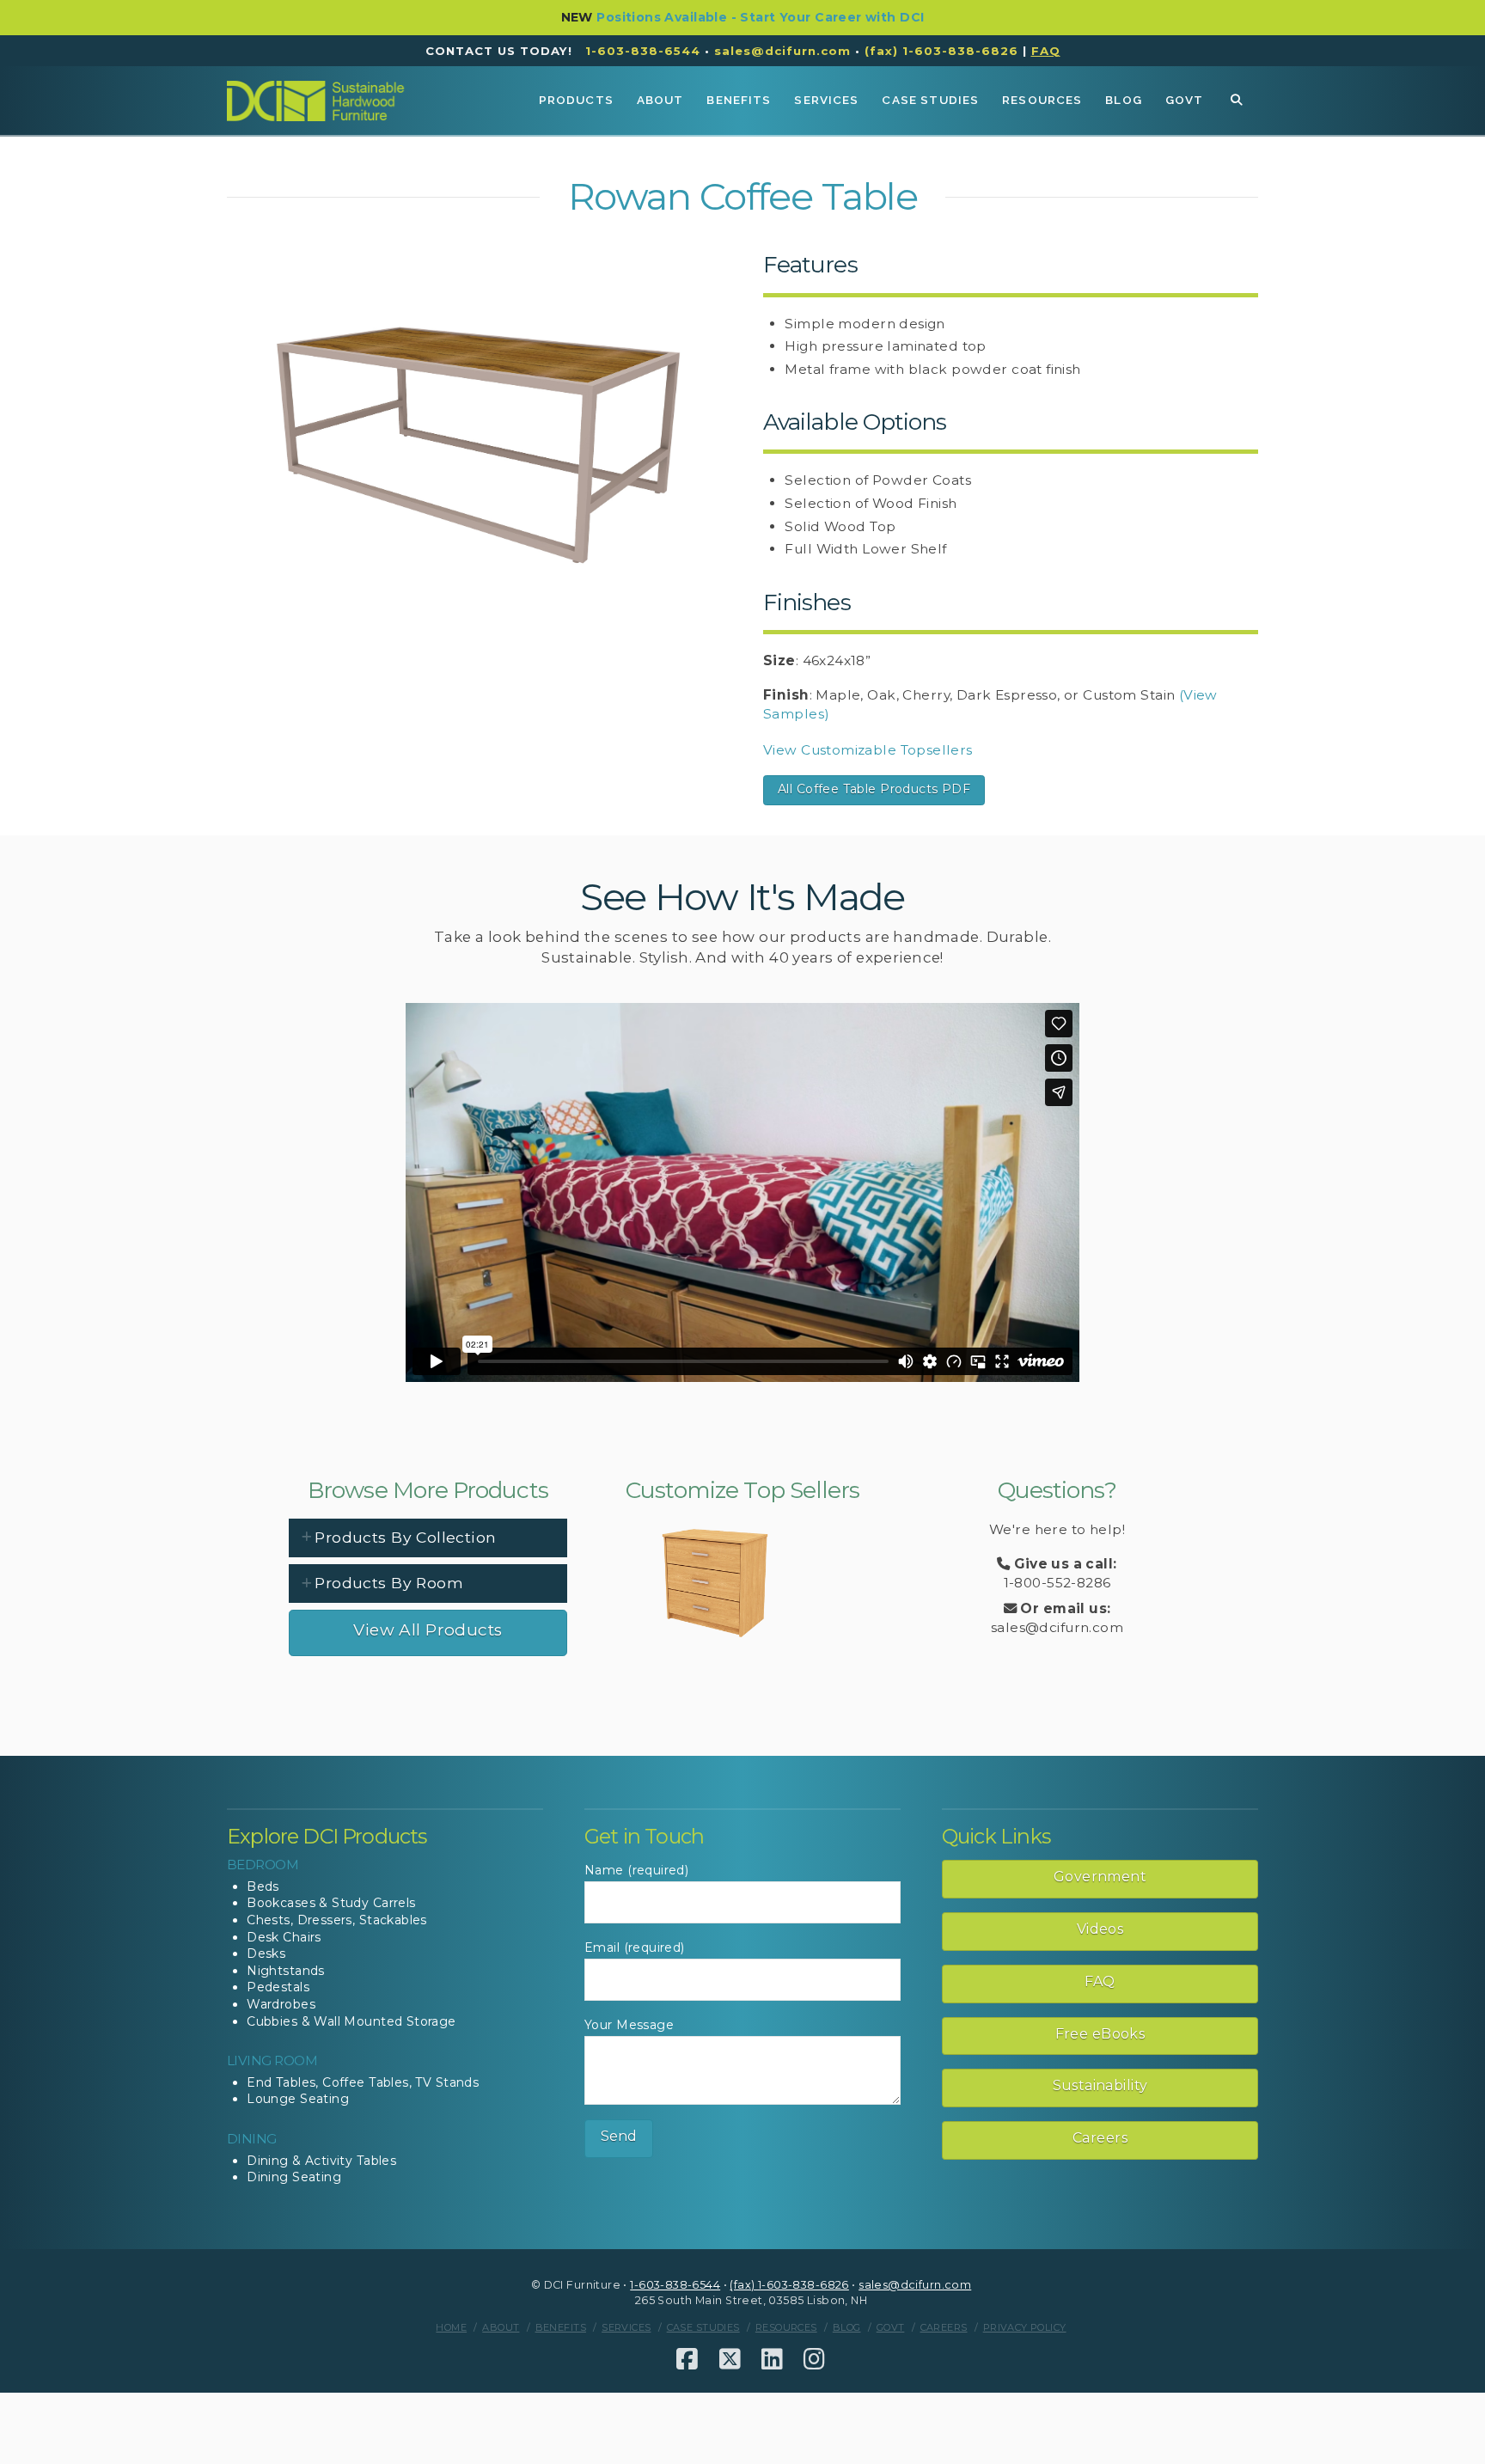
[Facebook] (687, 2359)
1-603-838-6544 (643, 51)
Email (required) (635, 1947)
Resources (786, 2327)
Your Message (629, 2025)
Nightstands (286, 1971)
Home (451, 2327)
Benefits (561, 2327)
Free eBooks (1100, 2034)
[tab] (428, 1538)
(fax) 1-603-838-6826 (941, 51)
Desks (266, 1953)
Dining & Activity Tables (321, 2161)
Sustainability (1100, 2085)
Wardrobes (281, 2004)
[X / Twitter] (730, 2359)
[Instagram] (814, 2359)
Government (1100, 1877)
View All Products (428, 1630)
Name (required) (636, 1870)
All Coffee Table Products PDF (874, 789)
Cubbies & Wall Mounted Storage (351, 2021)
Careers (1100, 2138)
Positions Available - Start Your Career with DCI (760, 17)
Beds (263, 1886)
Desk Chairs (284, 1937)
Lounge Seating (298, 2099)
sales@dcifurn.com (782, 51)
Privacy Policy (1025, 2327)
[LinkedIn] (772, 2359)
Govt (891, 2327)
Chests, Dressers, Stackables (337, 1920)
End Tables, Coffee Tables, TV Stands (363, 2082)
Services (626, 2327)
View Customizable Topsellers (868, 750)
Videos (1100, 1929)
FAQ (1100, 1981)
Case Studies (703, 2327)
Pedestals (278, 1987)
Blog (847, 2327)
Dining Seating (294, 2177)
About (501, 2327)
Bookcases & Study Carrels (331, 1903)
